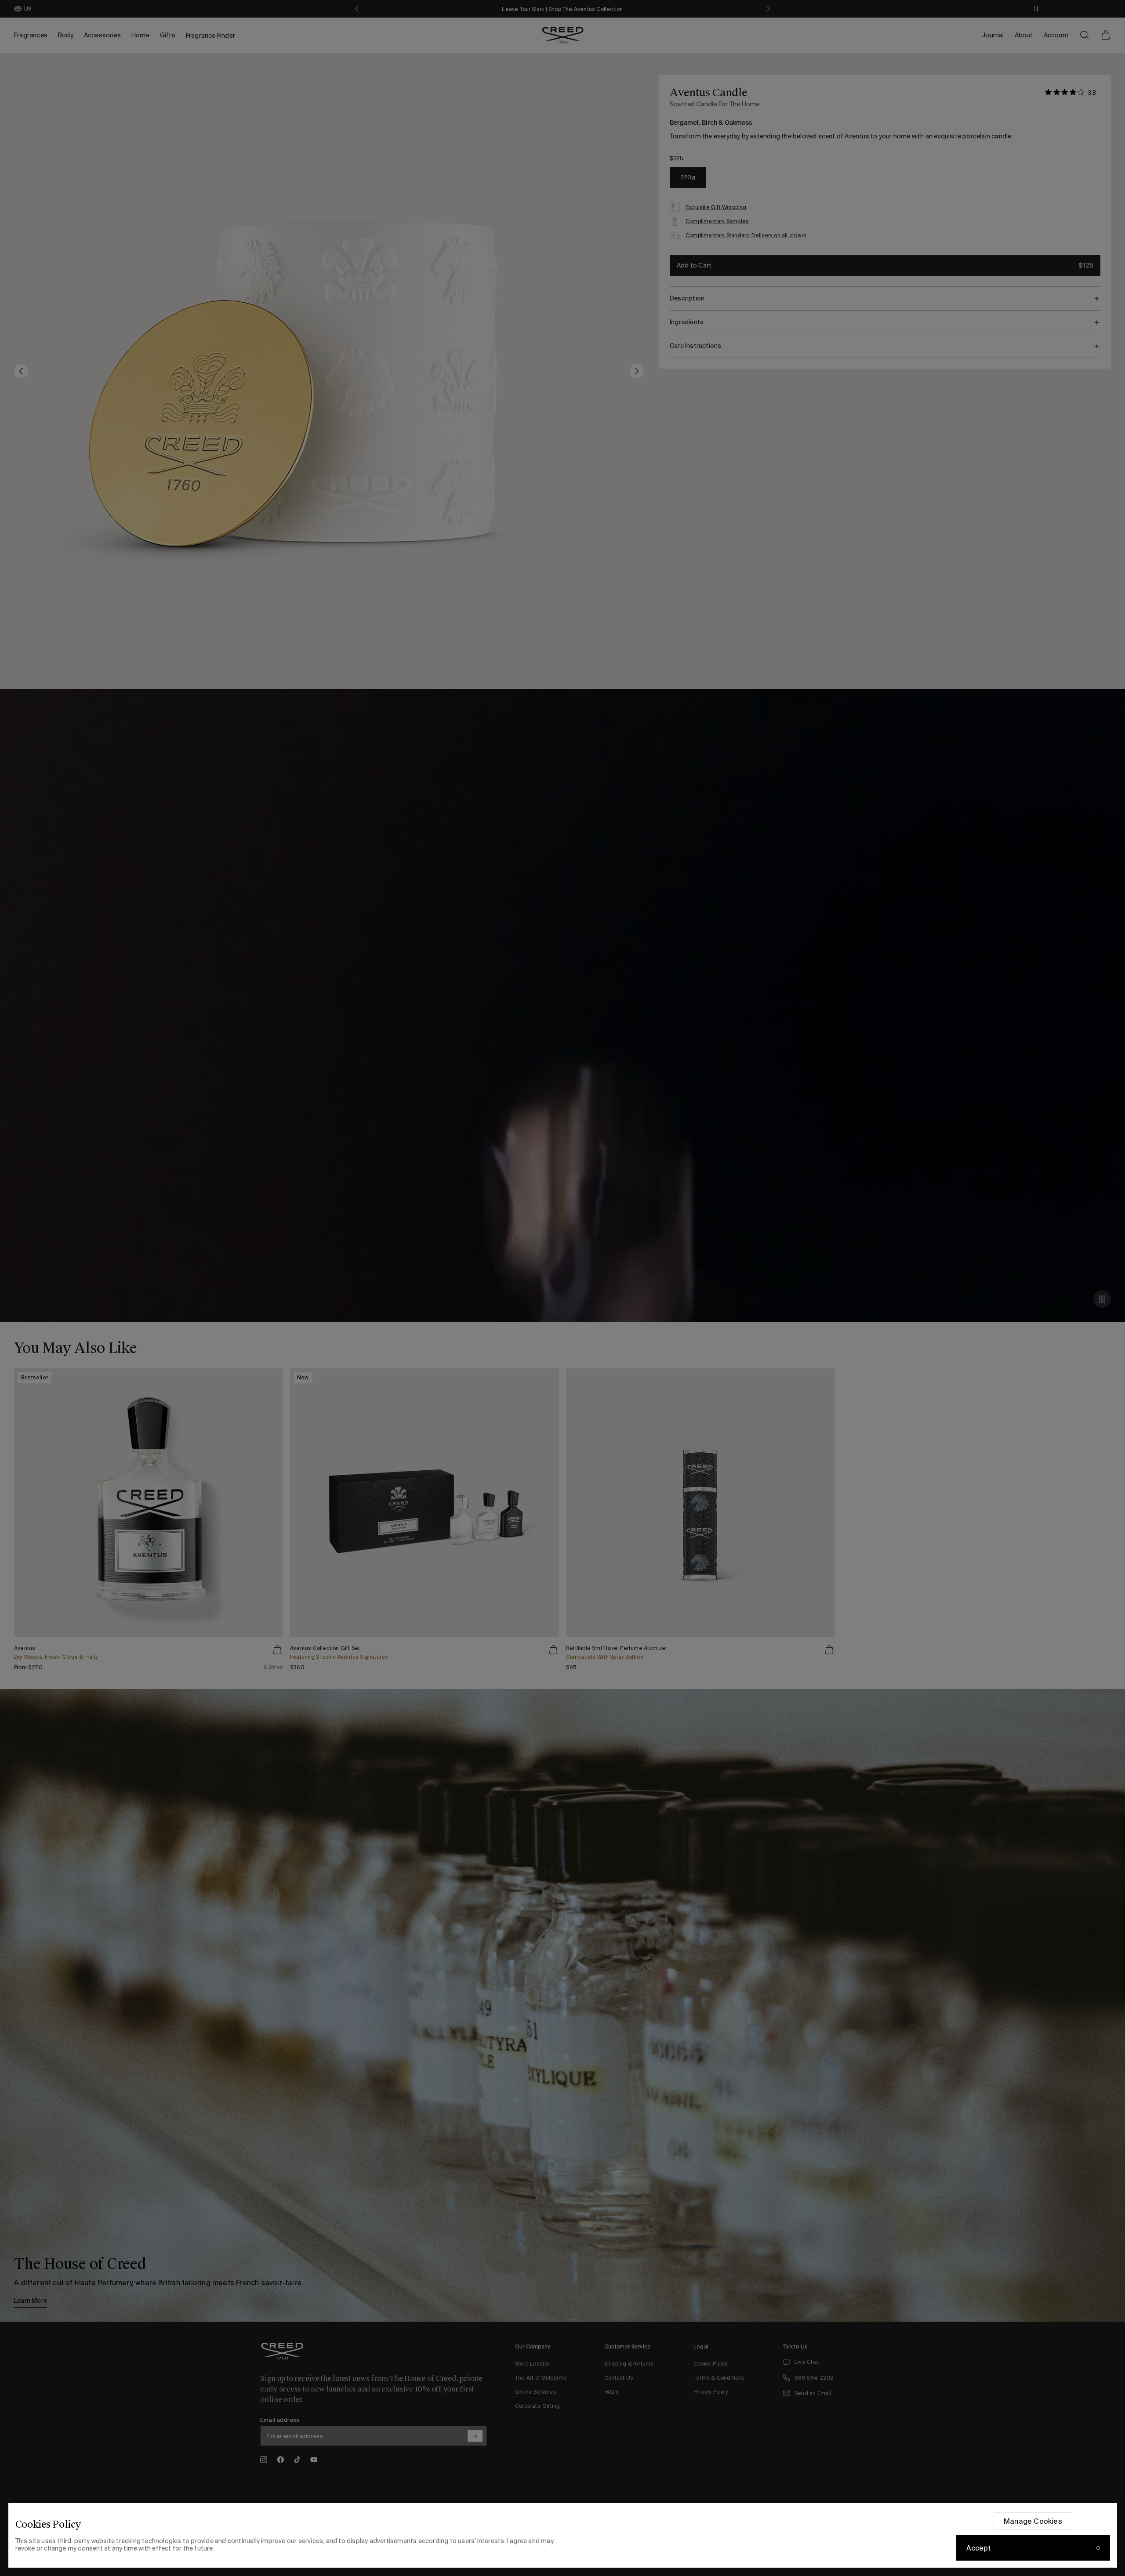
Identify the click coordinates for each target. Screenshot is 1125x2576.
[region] (563, 2535)
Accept (979, 2548)
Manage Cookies (1033, 2521)
